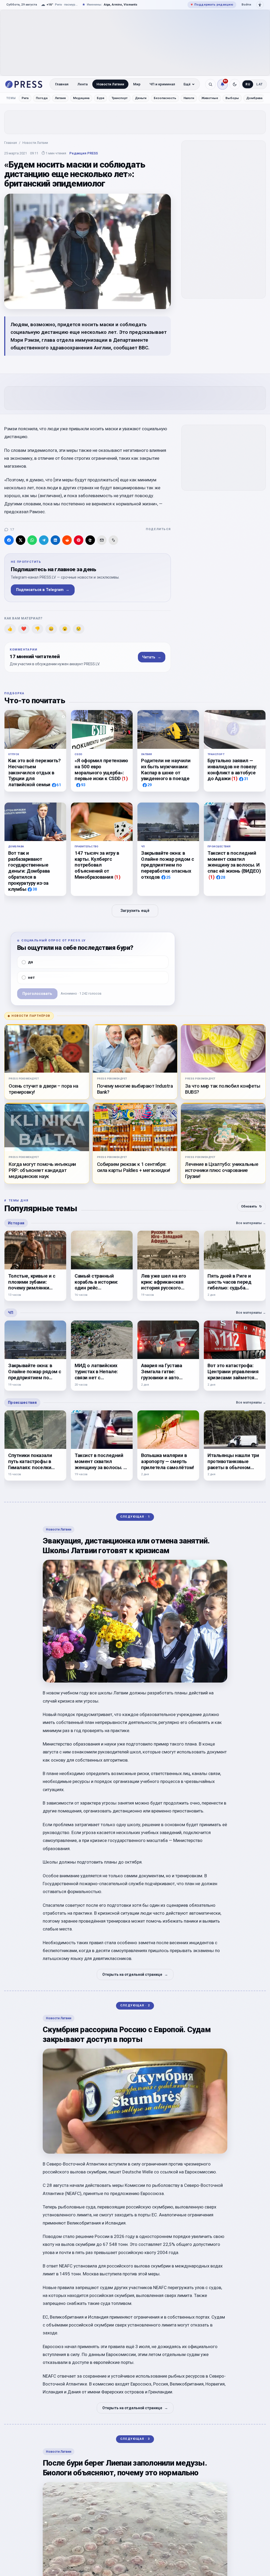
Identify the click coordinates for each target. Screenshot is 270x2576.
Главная (62, 84)
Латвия (60, 98)
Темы (11, 98)
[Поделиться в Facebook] (9, 540)
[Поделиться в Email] (102, 540)
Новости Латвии (110, 84)
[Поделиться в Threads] (90, 540)
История (16, 1223)
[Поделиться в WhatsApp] (32, 540)
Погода (42, 98)
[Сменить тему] (235, 84)
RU (248, 84)
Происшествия (22, 1402)
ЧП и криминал (162, 84)
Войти (246, 4)
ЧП (11, 1313)
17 (12, 529)
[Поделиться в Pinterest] (79, 540)
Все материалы (251, 1223)
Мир (137, 84)
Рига (25, 98)
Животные (210, 98)
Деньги (141, 98)
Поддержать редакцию (212, 4)
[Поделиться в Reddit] (67, 540)
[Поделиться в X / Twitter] (21, 540)
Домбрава (254, 98)
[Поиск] (210, 84)
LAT (260, 84)
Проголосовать (37, 993)
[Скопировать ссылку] (113, 540)
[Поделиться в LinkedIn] (55, 540)
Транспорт (120, 98)
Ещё (187, 84)
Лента (83, 84)
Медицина (81, 98)
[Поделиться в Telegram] (44, 540)
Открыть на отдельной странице (135, 1974)
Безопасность (165, 98)
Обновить (251, 1206)
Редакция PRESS (84, 153)
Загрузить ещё (135, 911)
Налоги (189, 98)
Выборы (232, 98)
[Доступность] (260, 5)
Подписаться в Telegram (43, 590)
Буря (100, 98)
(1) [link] (125, 778)
